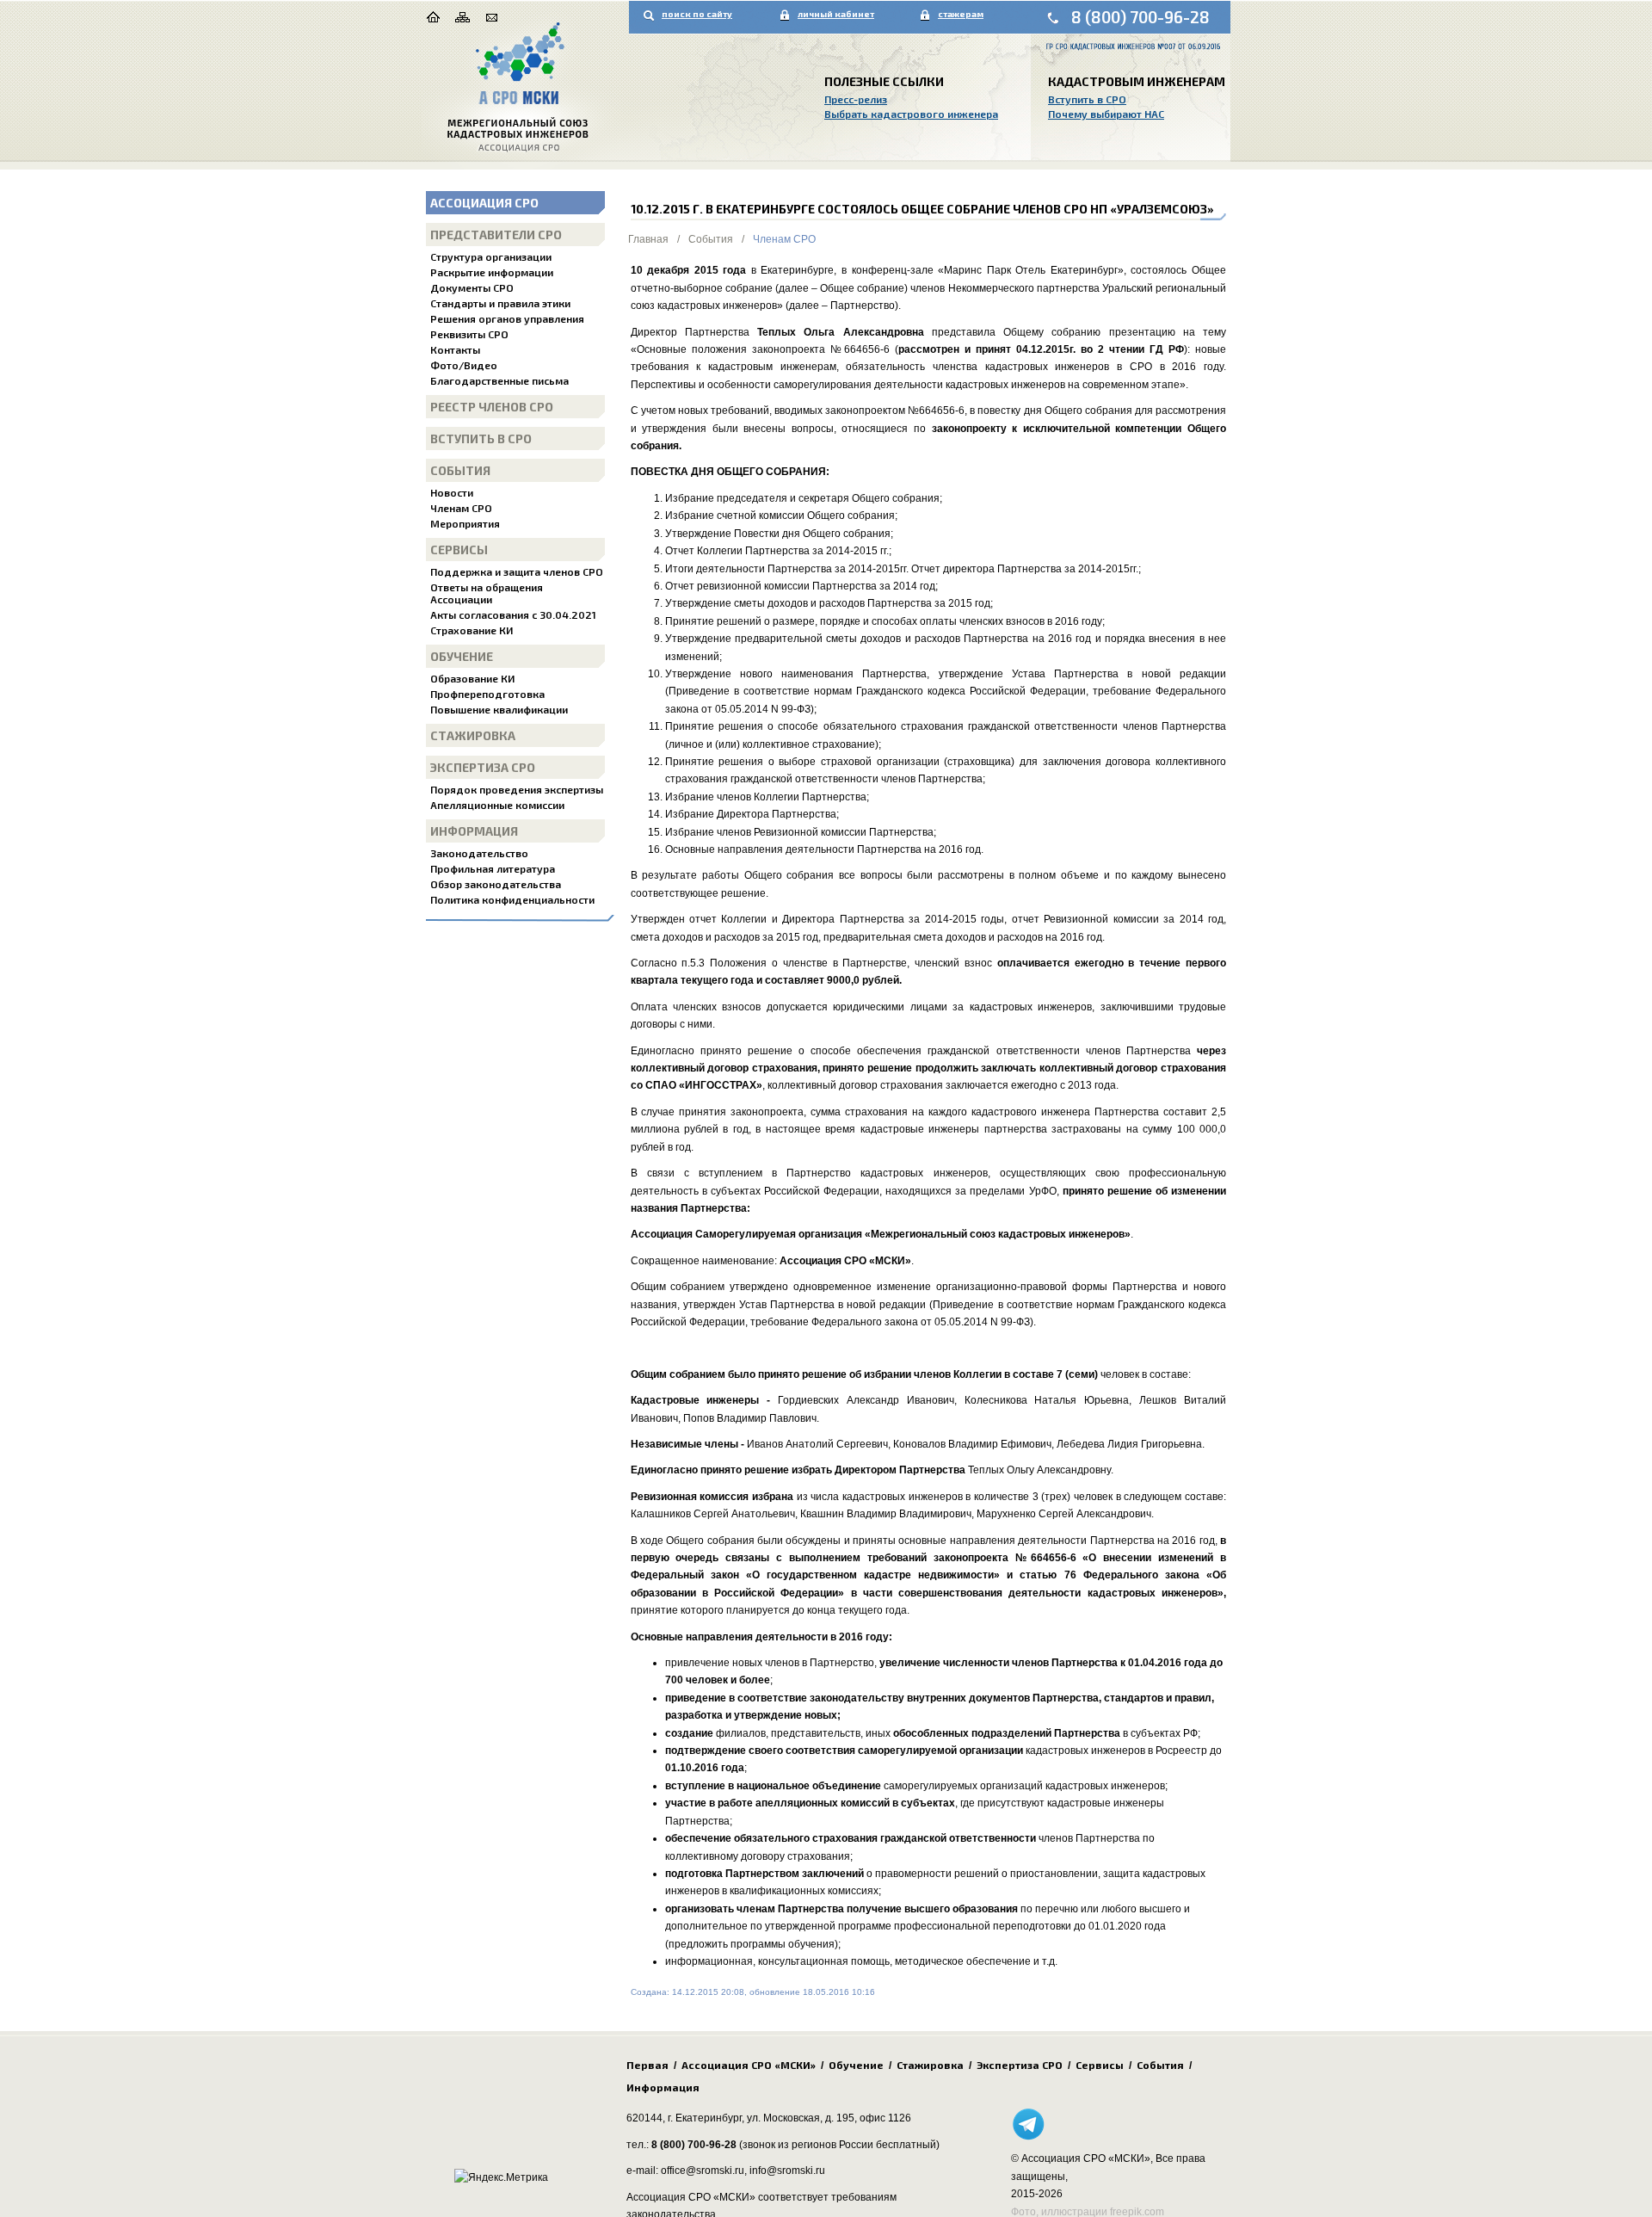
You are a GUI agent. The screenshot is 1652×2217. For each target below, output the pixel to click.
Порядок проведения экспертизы (517, 789)
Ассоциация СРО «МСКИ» (749, 2065)
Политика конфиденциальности (512, 899)
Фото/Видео (464, 365)
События (460, 470)
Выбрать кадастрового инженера (911, 114)
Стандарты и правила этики (500, 303)
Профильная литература (493, 868)
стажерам (961, 14)
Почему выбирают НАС (1106, 114)
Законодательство (479, 853)
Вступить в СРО (1087, 99)
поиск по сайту (697, 14)
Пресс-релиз (856, 99)
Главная (648, 239)
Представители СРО (496, 235)
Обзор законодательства (496, 884)
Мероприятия (465, 523)
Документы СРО (472, 287)
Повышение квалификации (499, 709)
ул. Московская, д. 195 (801, 2118)
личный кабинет (836, 14)
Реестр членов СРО (492, 407)
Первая (647, 2065)
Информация (474, 831)
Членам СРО (461, 508)
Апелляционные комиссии (497, 805)
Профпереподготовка (487, 694)
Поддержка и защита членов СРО (517, 571)
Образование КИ (472, 678)
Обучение (462, 656)
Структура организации (491, 256)
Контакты (455, 349)
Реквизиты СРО (469, 334)
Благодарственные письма (499, 380)
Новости (452, 492)
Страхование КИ (472, 630)
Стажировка (473, 735)
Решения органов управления (507, 318)
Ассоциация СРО (484, 203)
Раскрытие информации (492, 272)
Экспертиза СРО (483, 767)
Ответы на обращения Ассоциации (487, 593)
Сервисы (459, 550)
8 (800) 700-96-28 (1140, 17)
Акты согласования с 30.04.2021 (513, 614)
